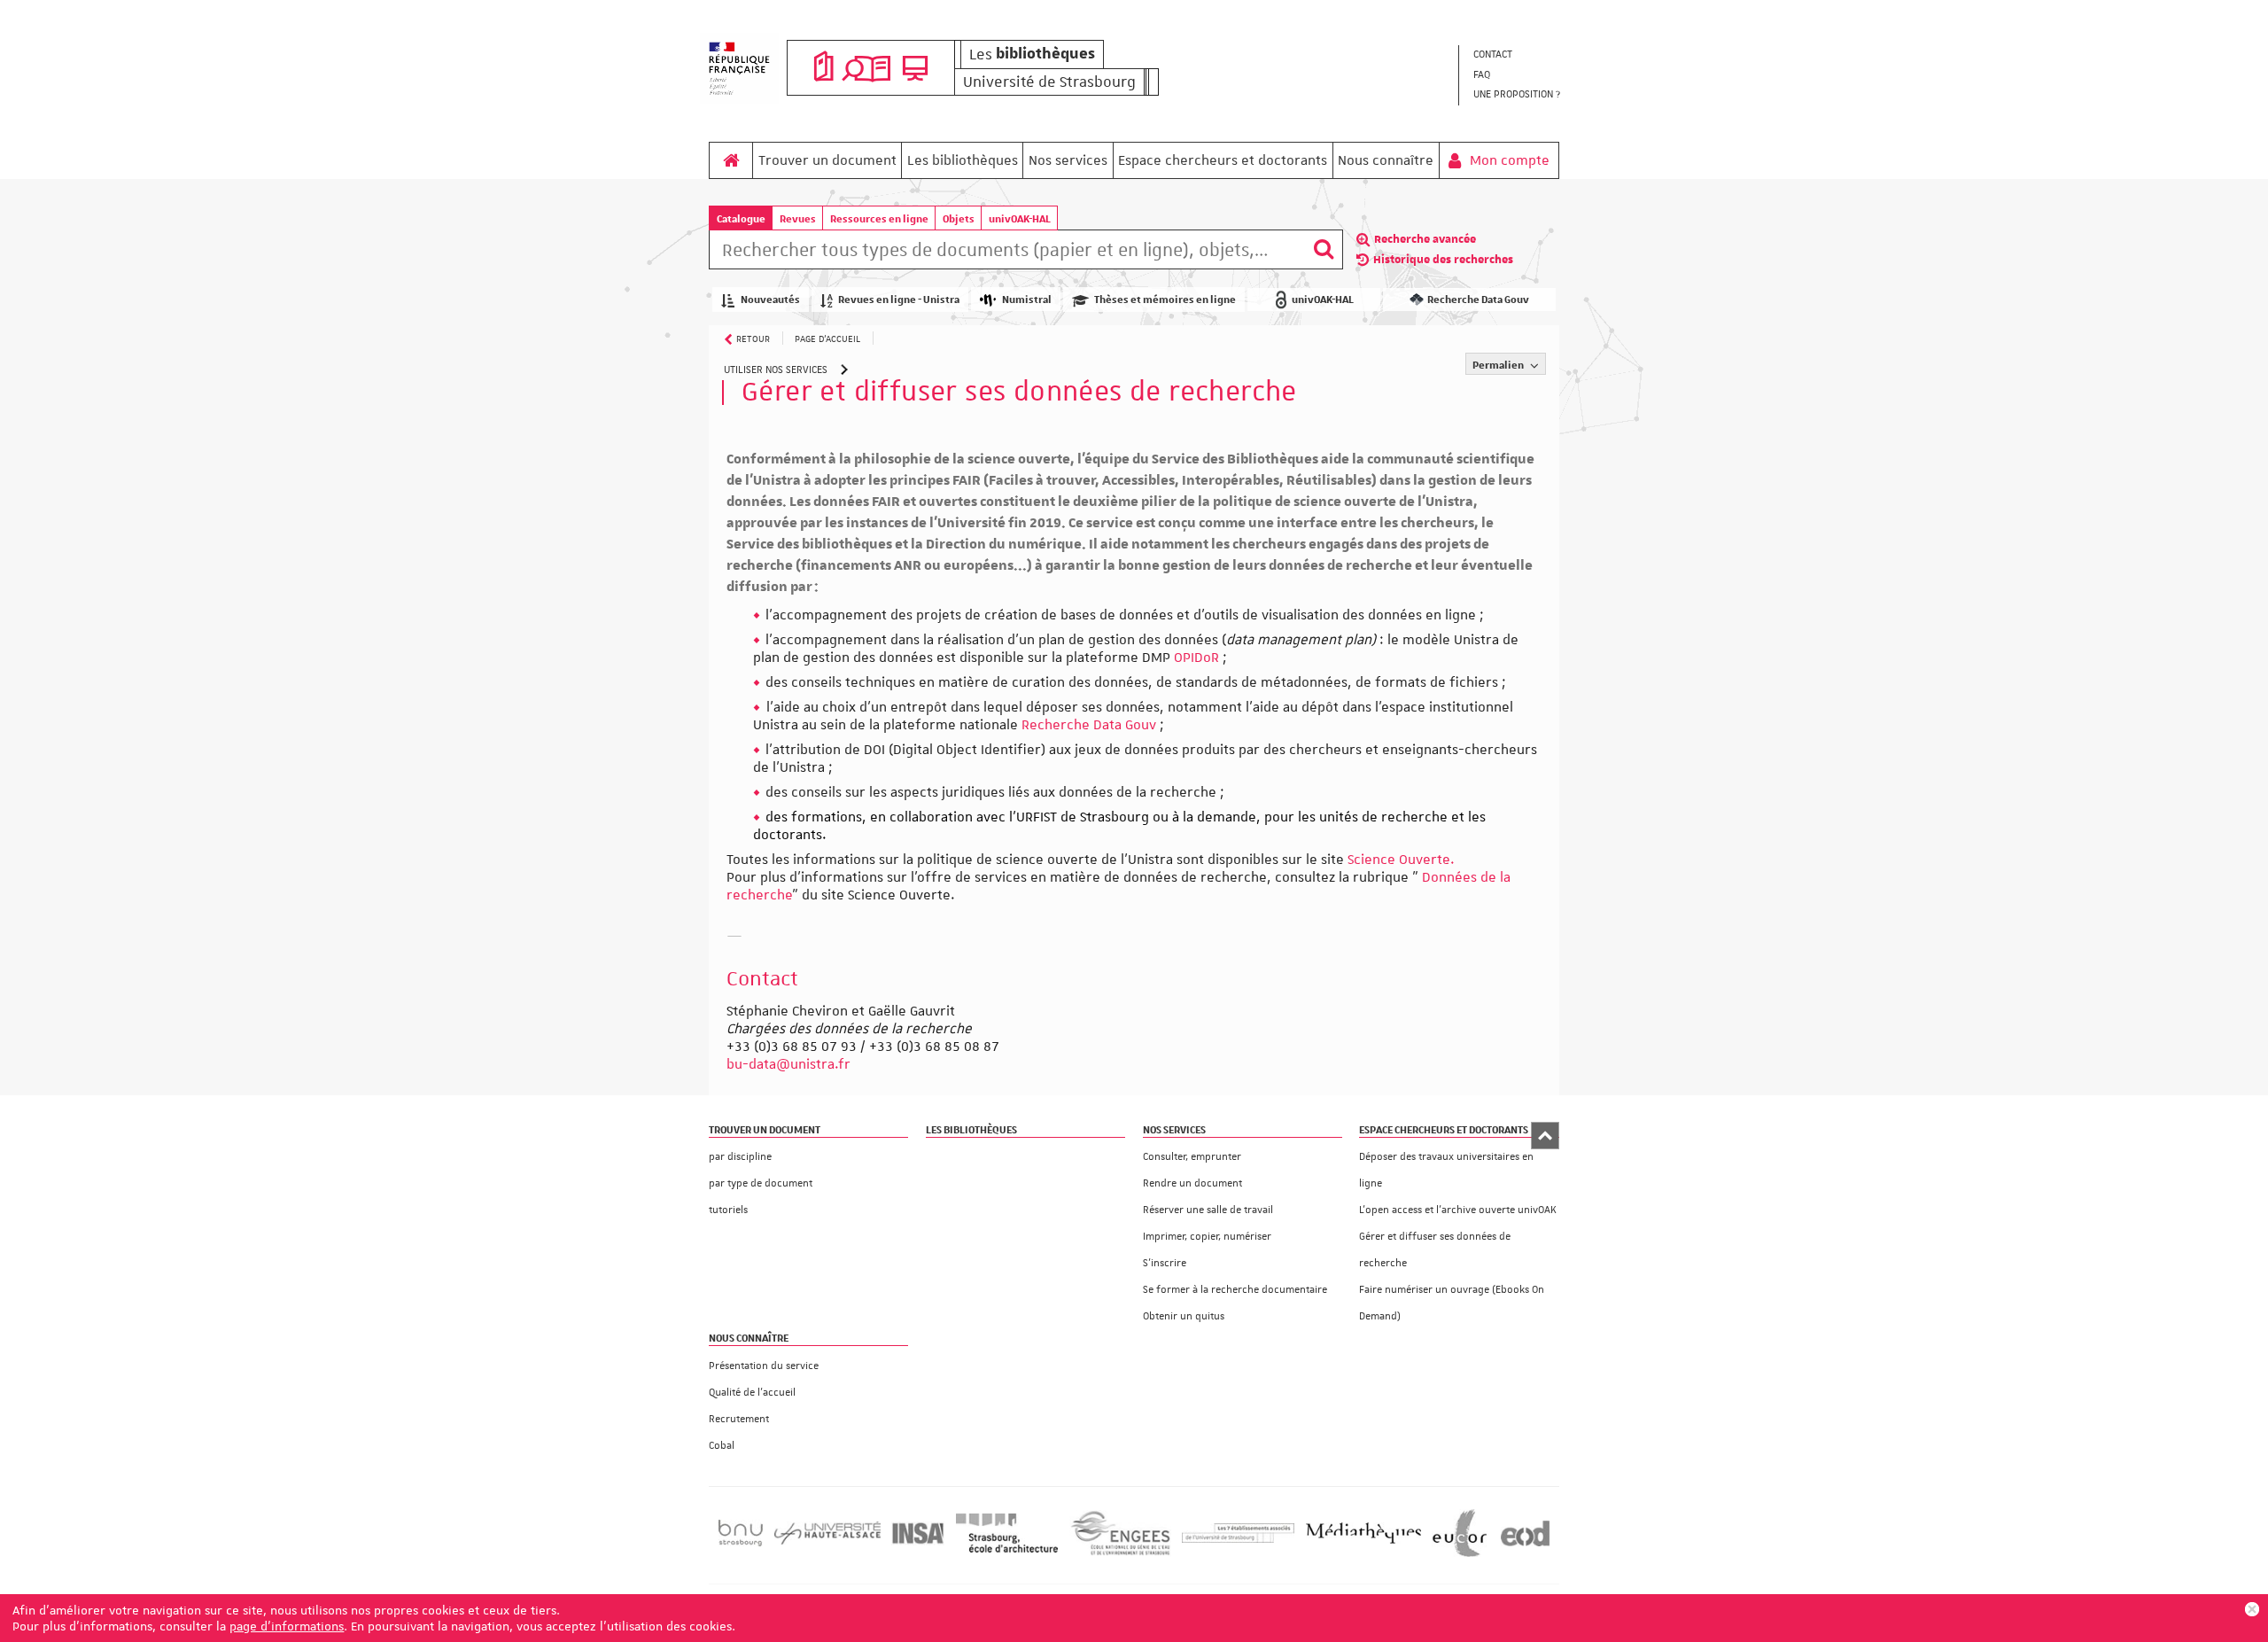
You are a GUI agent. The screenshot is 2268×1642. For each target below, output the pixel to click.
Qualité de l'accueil (752, 1393)
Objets (959, 218)
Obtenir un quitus (1184, 1316)
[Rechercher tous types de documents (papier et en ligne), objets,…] (1324, 249)
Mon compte (1508, 160)
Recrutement (739, 1419)
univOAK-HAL (1020, 218)
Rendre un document (1192, 1183)
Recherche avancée (1425, 239)
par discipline (740, 1157)
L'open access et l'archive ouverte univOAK (1458, 1210)
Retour (753, 338)
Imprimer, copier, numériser (1207, 1237)
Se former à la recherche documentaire (1235, 1290)
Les (1032, 54)
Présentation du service (764, 1366)
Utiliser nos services (776, 370)
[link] (788, 1064)
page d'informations (287, 1626)
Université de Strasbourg (1049, 82)
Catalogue (741, 218)
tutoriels (728, 1210)
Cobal (722, 1446)
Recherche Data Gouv (1091, 725)
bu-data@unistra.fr (788, 1064)
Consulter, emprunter (1192, 1157)
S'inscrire (1165, 1263)
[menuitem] (1516, 55)
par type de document (761, 1183)
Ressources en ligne (879, 218)
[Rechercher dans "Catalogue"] (1007, 253)
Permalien (1499, 365)
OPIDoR (1196, 658)
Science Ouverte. (1401, 860)
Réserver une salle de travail (1208, 1210)
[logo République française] (739, 68)
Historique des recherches (1443, 260)
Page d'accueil (827, 338)
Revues (798, 218)
